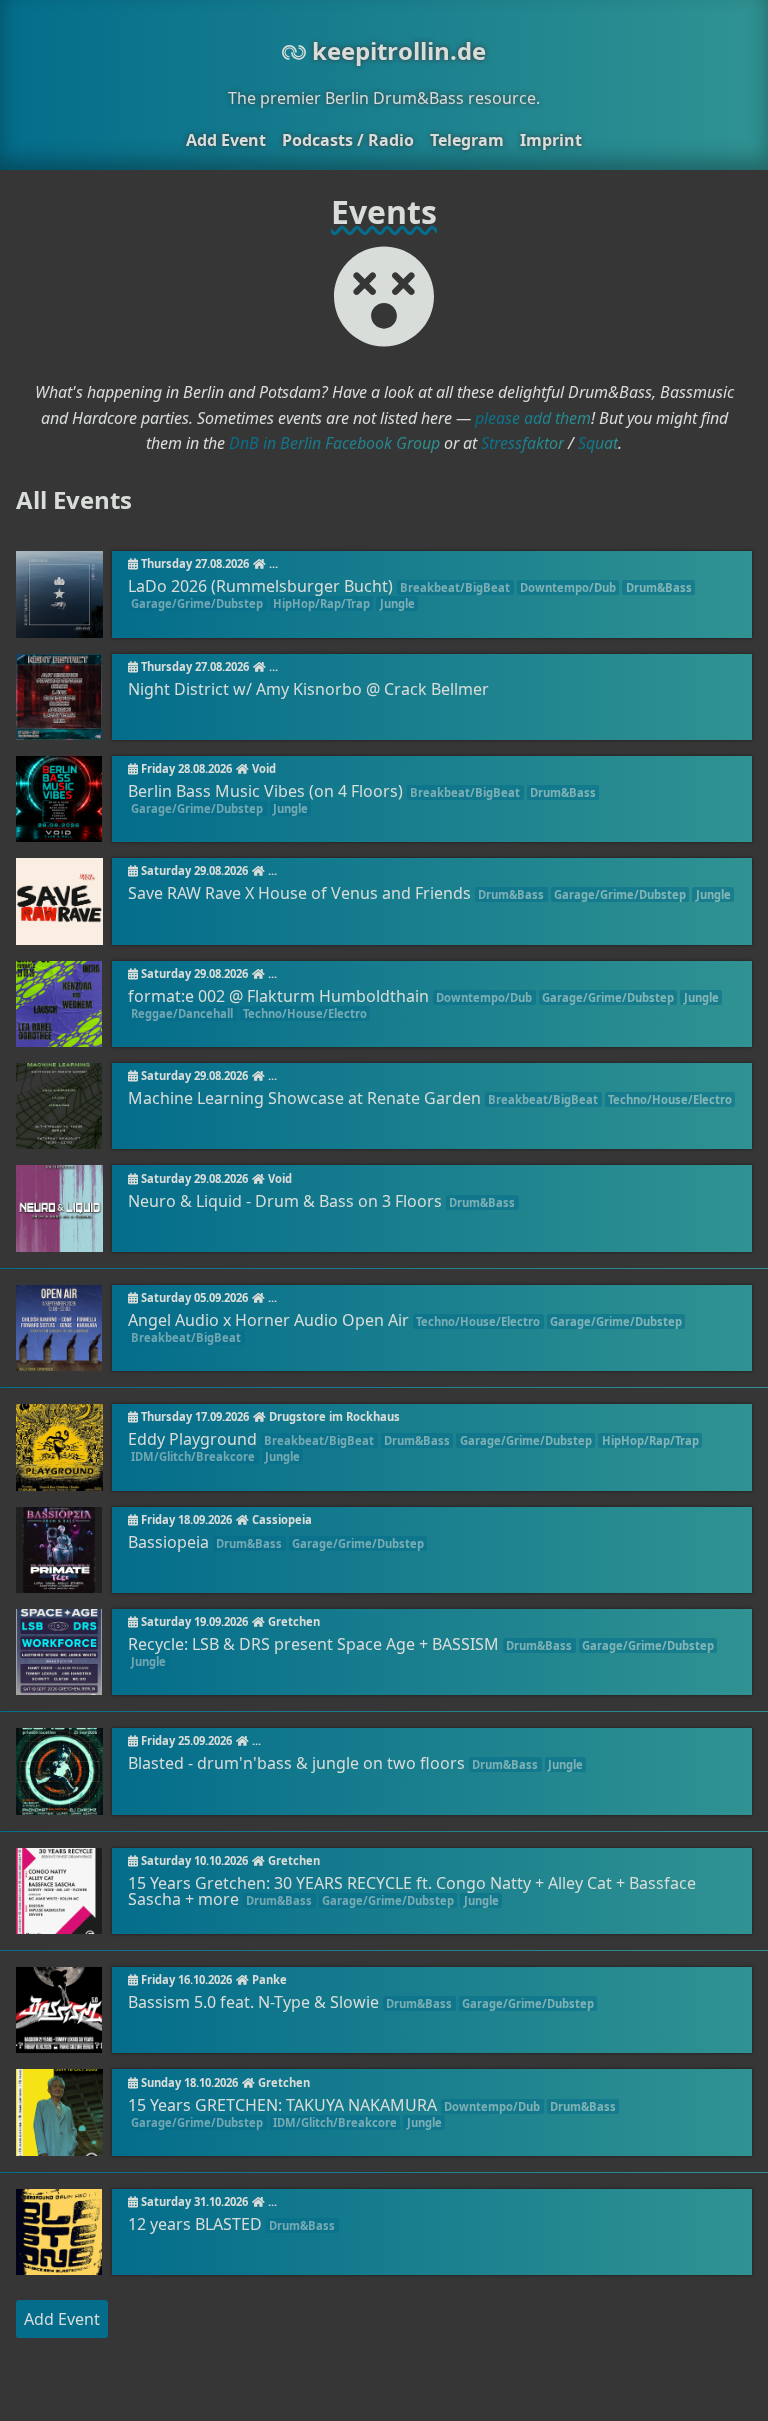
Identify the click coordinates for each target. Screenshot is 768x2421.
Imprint (551, 140)
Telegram (467, 140)
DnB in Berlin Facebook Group (334, 443)
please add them (533, 418)
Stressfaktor (522, 443)
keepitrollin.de (396, 50)
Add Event (226, 140)
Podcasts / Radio (348, 140)
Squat (598, 443)
